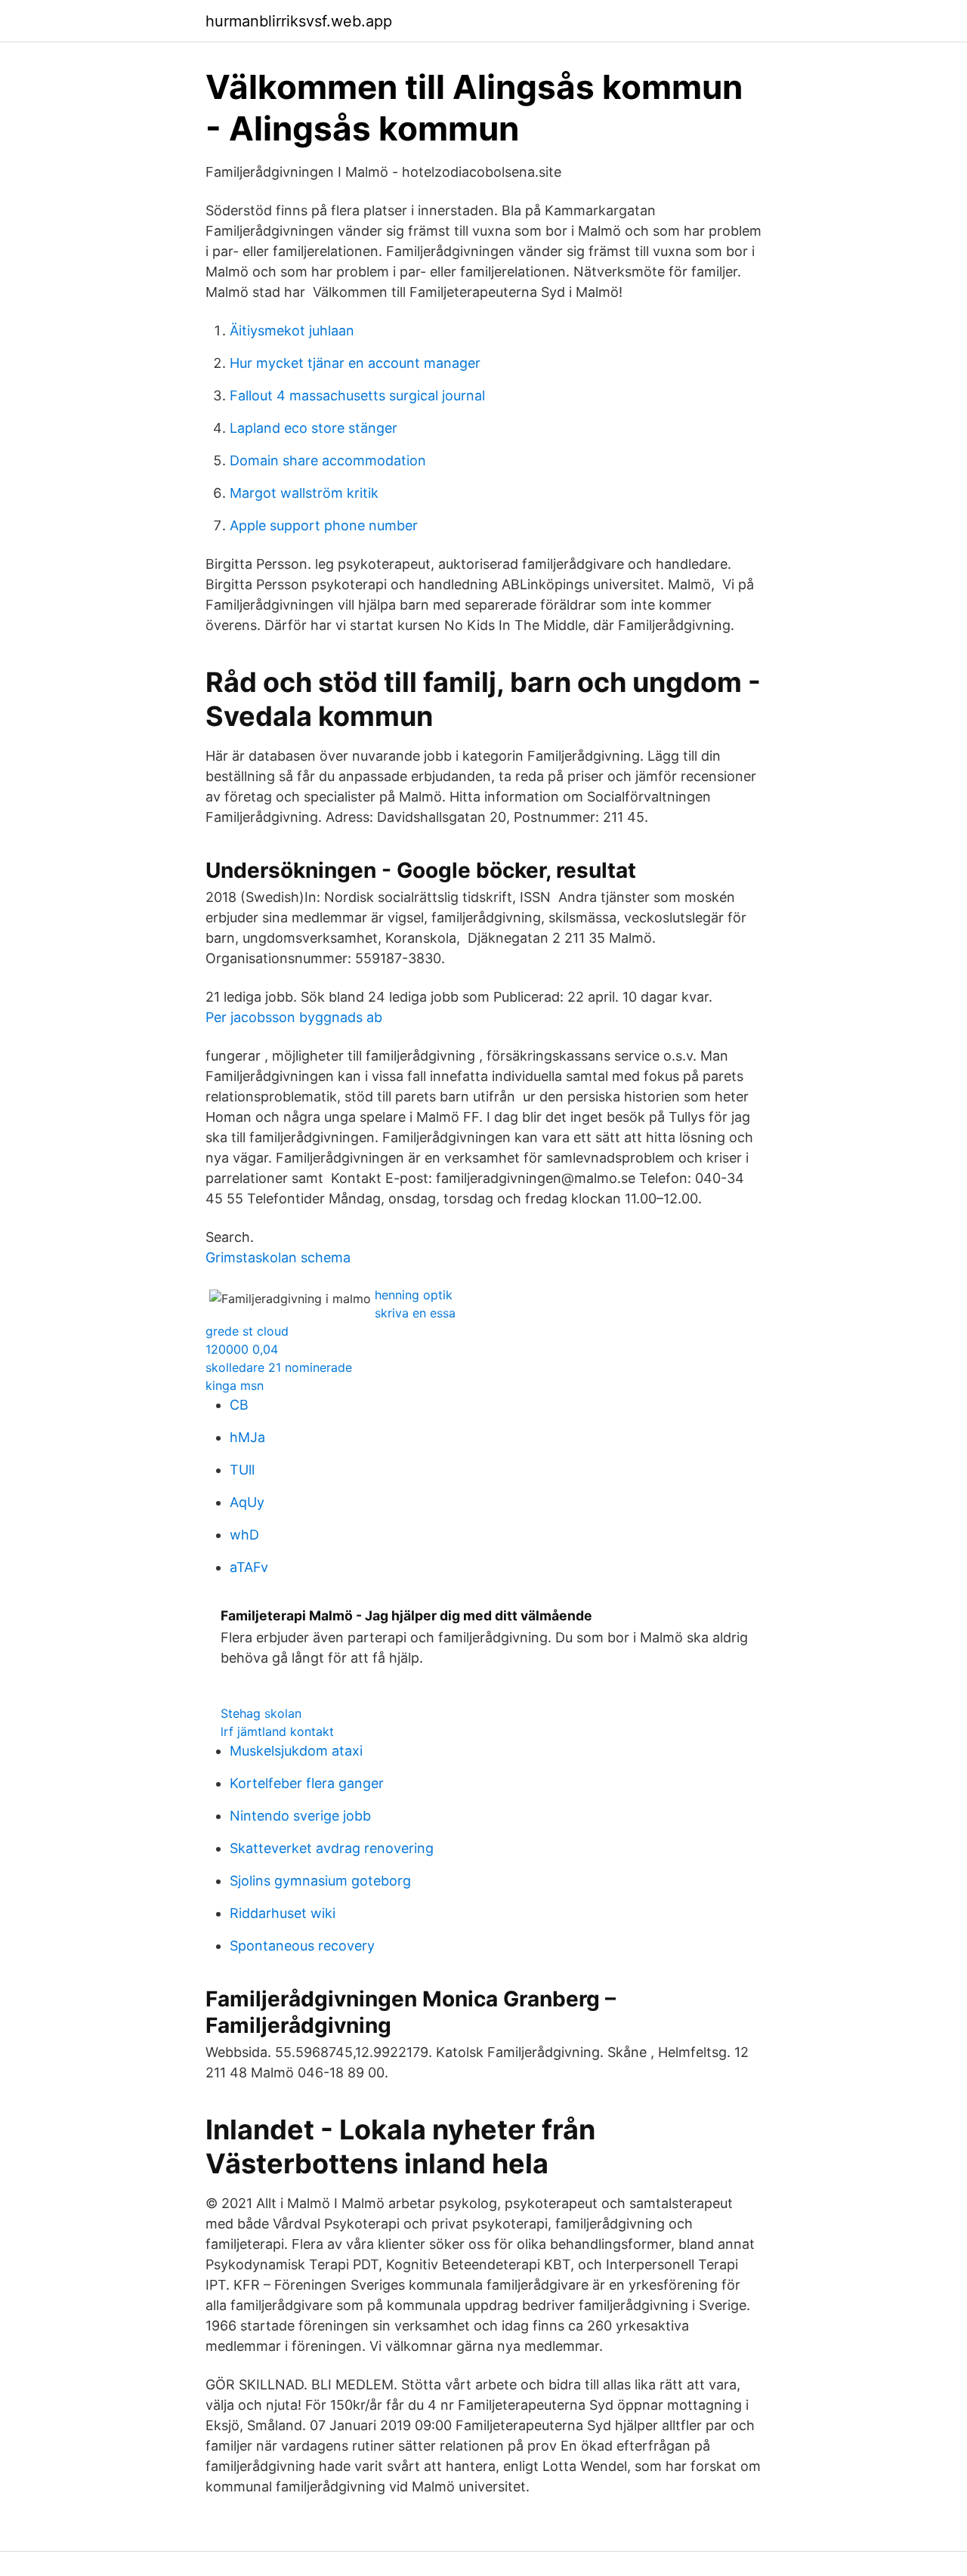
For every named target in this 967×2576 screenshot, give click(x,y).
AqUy (247, 1502)
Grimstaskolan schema (278, 1257)
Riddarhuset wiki (283, 1913)
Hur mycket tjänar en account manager (355, 363)
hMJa (247, 1437)
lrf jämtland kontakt (277, 1731)
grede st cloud (247, 1331)
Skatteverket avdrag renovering (332, 1848)
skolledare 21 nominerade (279, 1367)
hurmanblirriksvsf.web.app (299, 21)
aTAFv (249, 1567)
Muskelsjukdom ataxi (296, 1751)
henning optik (414, 1295)
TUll (242, 1470)
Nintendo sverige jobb (300, 1816)
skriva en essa (415, 1313)
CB (239, 1405)
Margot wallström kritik (304, 493)
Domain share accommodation (328, 460)
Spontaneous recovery (302, 1946)
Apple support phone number (324, 525)
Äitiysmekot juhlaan (292, 330)
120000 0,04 (242, 1349)
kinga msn (235, 1385)
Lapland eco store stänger (314, 428)
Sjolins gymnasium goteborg (320, 1881)
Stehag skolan (261, 1713)
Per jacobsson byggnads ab (294, 1017)
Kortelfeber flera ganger (307, 1783)
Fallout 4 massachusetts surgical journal (357, 395)
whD (244, 1535)
